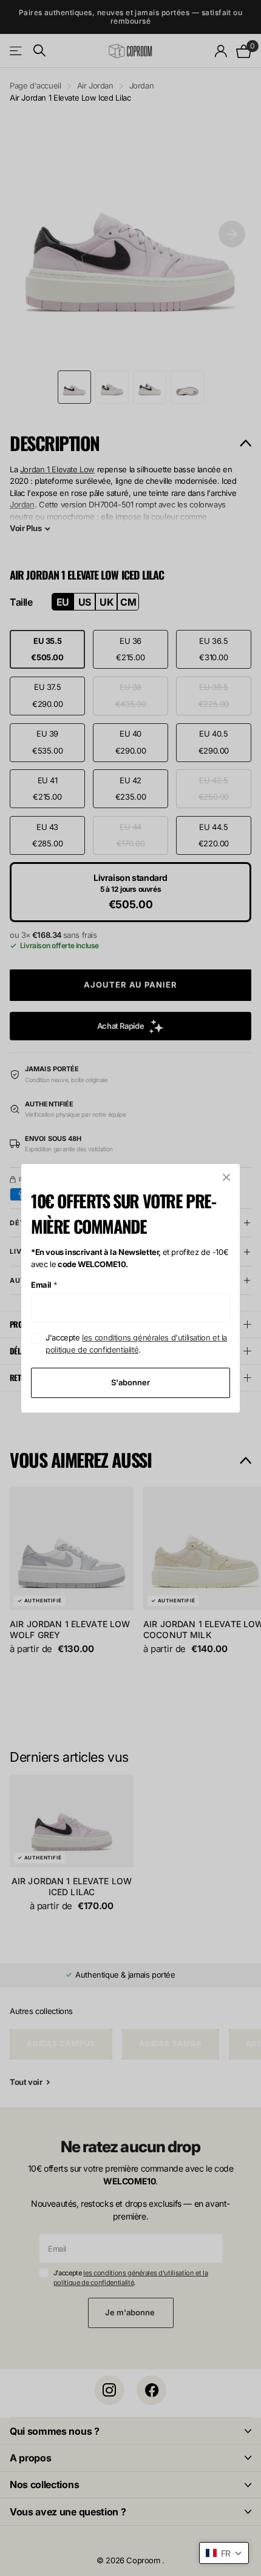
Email (44, 1285)
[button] (224, 2553)
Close (226, 1177)
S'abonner (130, 1382)
